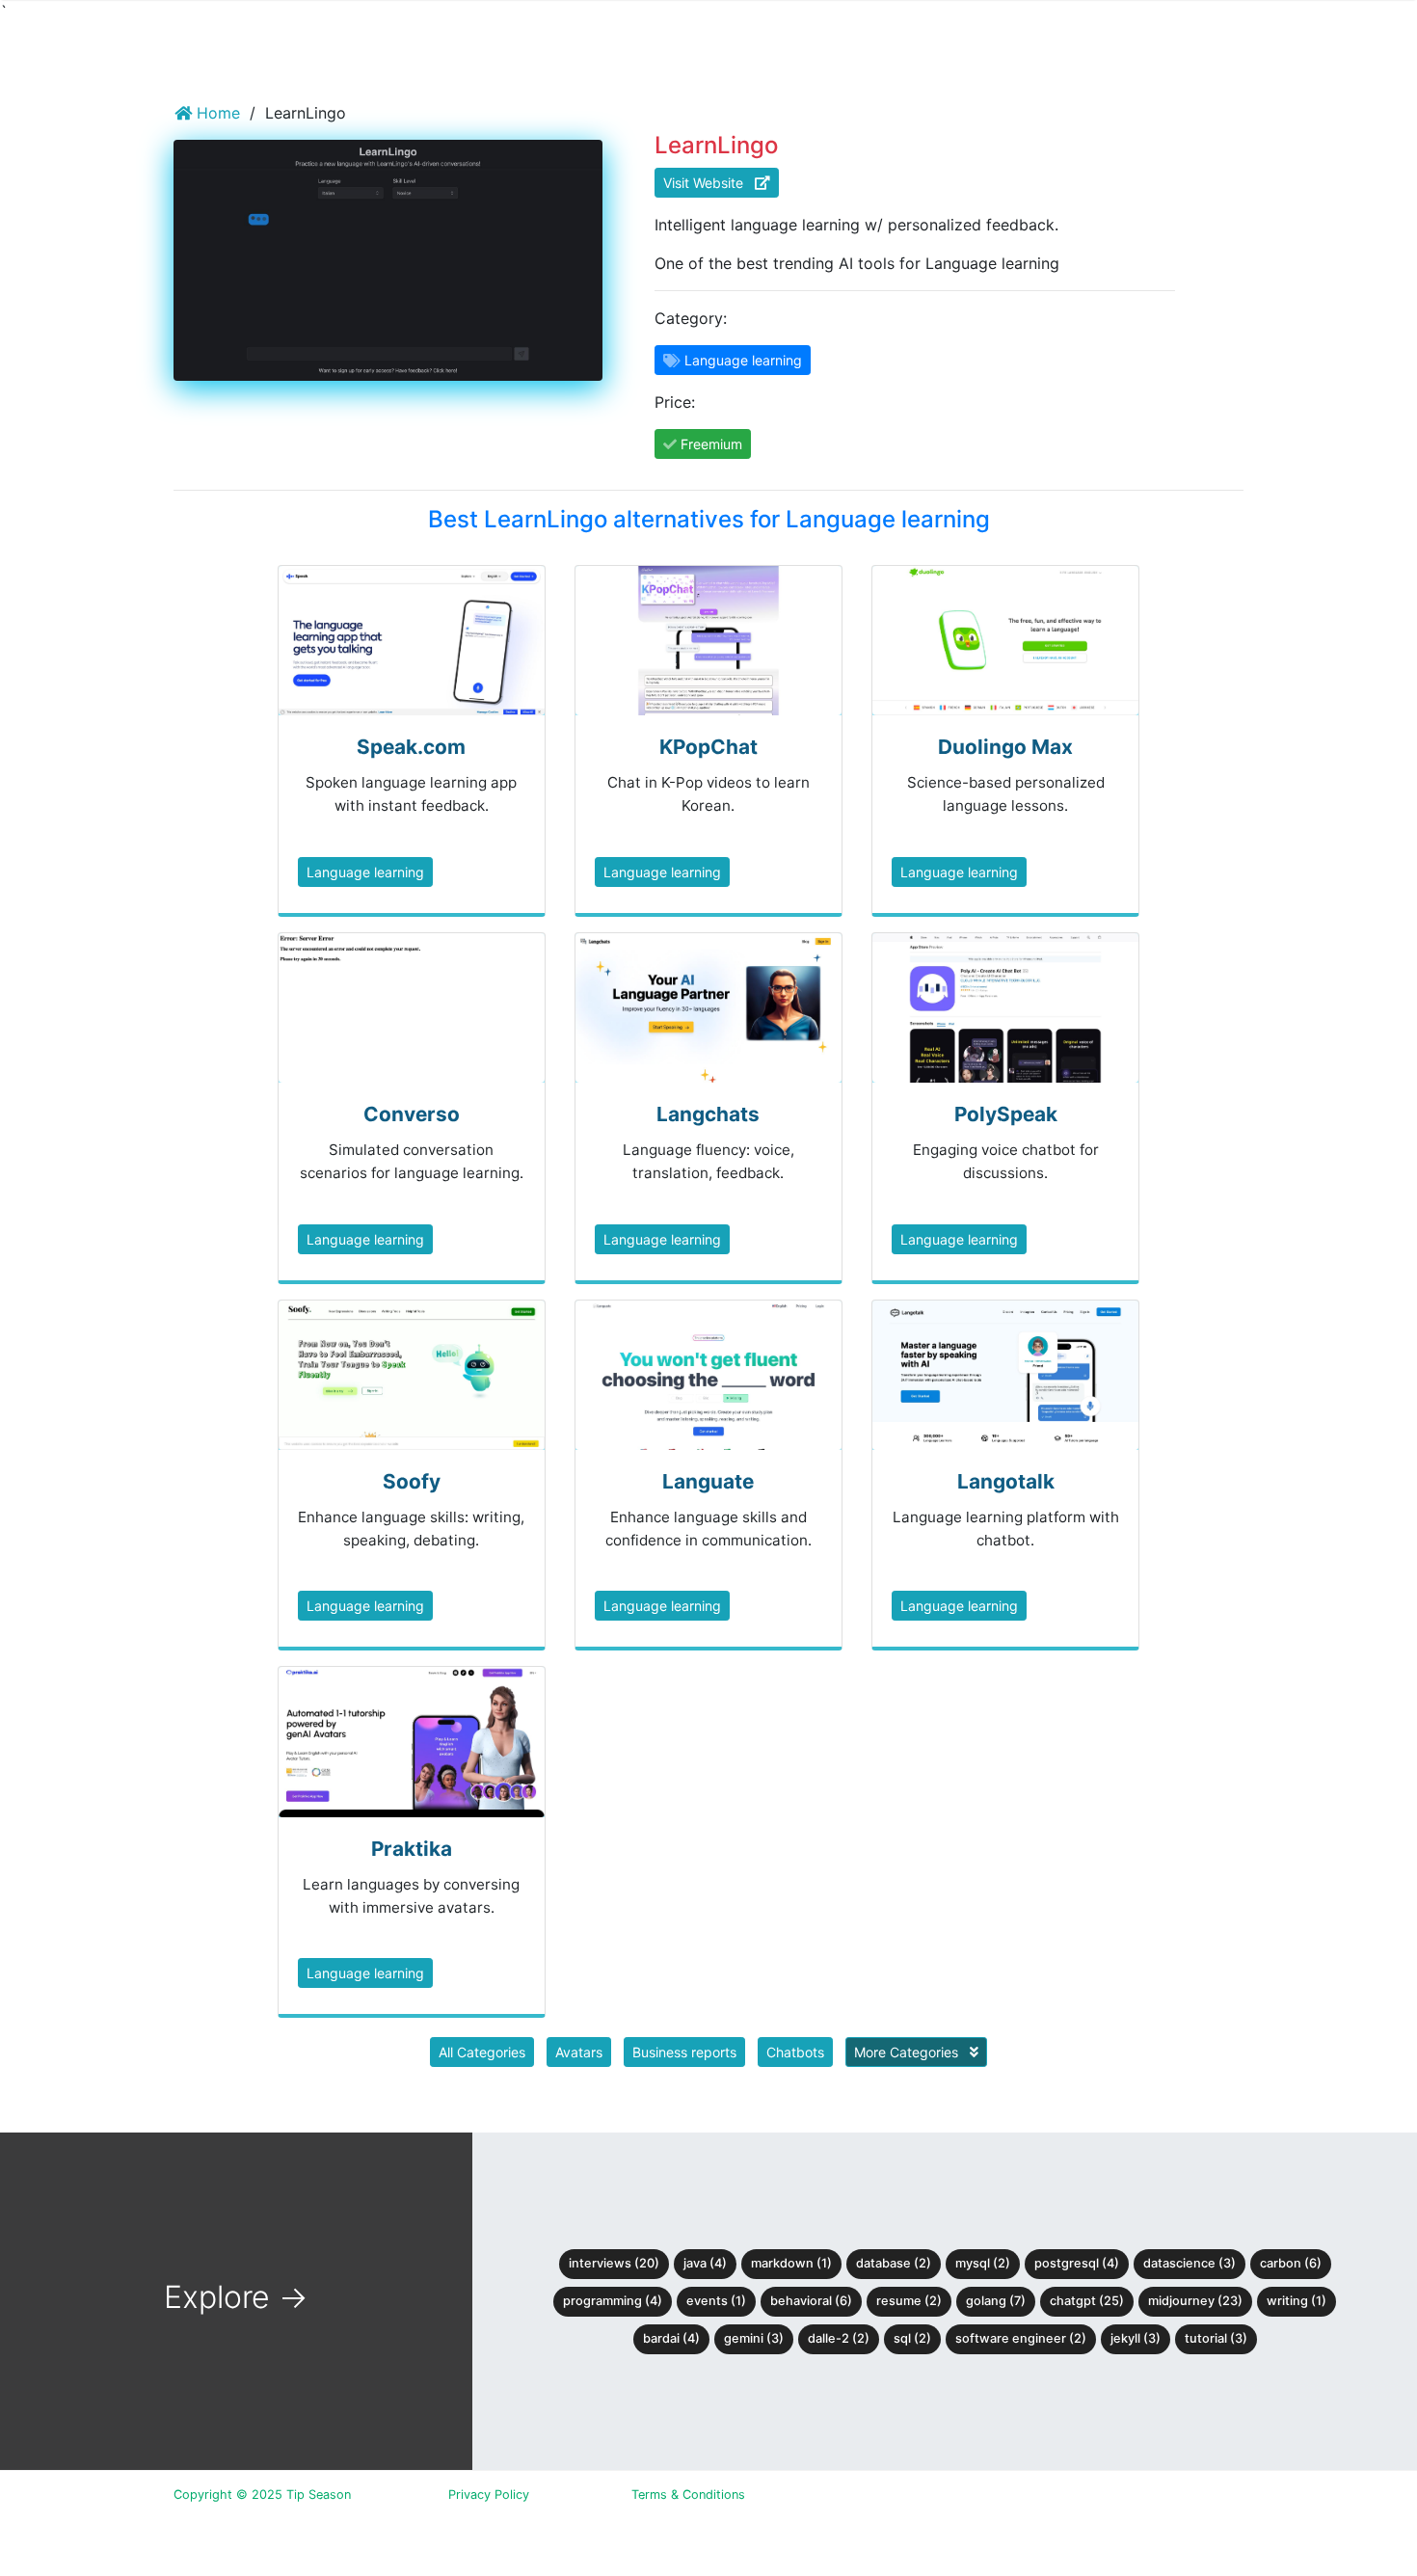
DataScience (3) (1190, 2263)
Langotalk (1006, 1481)
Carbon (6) (1291, 2263)
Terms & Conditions (688, 2495)
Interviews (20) (614, 2263)
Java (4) (705, 2263)
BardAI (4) (671, 2338)
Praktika (412, 1849)
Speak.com (411, 747)
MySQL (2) (983, 2263)
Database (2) (894, 2263)
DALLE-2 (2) (839, 2338)
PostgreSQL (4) (1077, 2263)
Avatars (579, 2052)
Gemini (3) (754, 2338)
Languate (708, 1481)
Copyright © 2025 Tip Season (262, 2495)
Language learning (365, 872)
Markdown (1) (791, 2263)
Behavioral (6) (811, 2301)
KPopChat (708, 747)
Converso (412, 1114)
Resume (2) (909, 2301)
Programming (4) (613, 2301)
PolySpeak (1006, 1114)
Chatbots (795, 2052)
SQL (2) (912, 2338)
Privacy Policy (489, 2495)
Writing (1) (1297, 2301)
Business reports (684, 2052)
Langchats (708, 1114)
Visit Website (709, 183)
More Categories (908, 2052)
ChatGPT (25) (1087, 2301)
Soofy (412, 1481)
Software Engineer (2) (1021, 2338)
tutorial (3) (1216, 2338)
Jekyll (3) (1136, 2338)
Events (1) (716, 2301)
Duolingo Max (1005, 747)
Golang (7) (996, 2301)
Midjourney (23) (1195, 2301)
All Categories (482, 2052)
